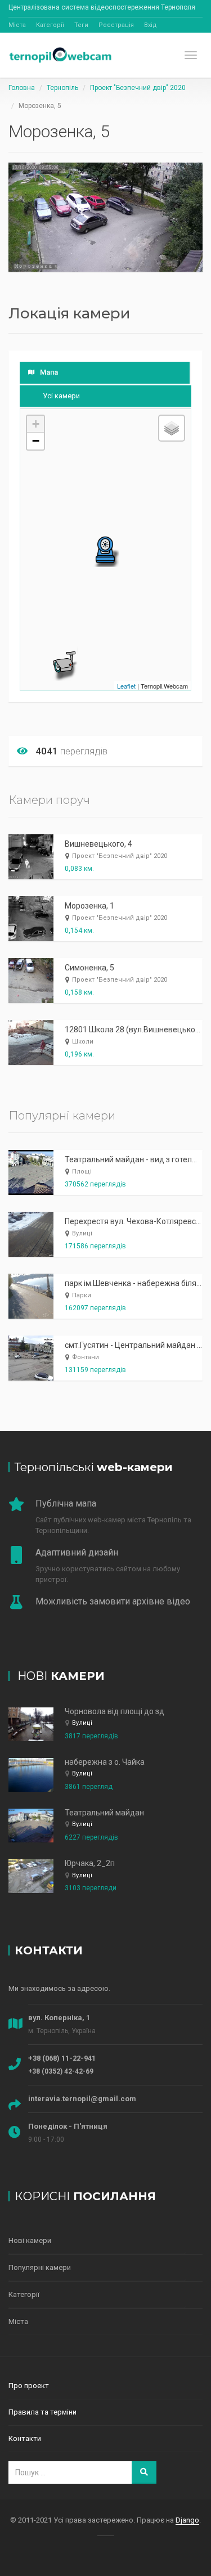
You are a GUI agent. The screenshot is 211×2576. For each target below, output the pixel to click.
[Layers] (172, 428)
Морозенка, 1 (89, 906)
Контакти (25, 2438)
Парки (82, 1295)
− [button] (36, 441)
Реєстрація (116, 25)
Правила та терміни (42, 2412)
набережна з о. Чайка (105, 1762)
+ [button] (36, 424)
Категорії (50, 25)
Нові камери (30, 2240)
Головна (22, 88)
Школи (83, 1042)
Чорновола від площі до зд (115, 1711)
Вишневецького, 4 (98, 844)
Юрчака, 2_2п (90, 1863)
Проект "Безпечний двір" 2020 (138, 88)
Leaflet (126, 686)
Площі (82, 1172)
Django (187, 2520)
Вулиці (82, 1233)
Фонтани (86, 1357)
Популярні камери (40, 2267)
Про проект (29, 2386)
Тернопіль (62, 88)
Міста (17, 25)
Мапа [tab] (49, 372)
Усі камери (61, 396)
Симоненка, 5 (89, 968)
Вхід (151, 25)
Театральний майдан (104, 1813)
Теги (81, 25)
